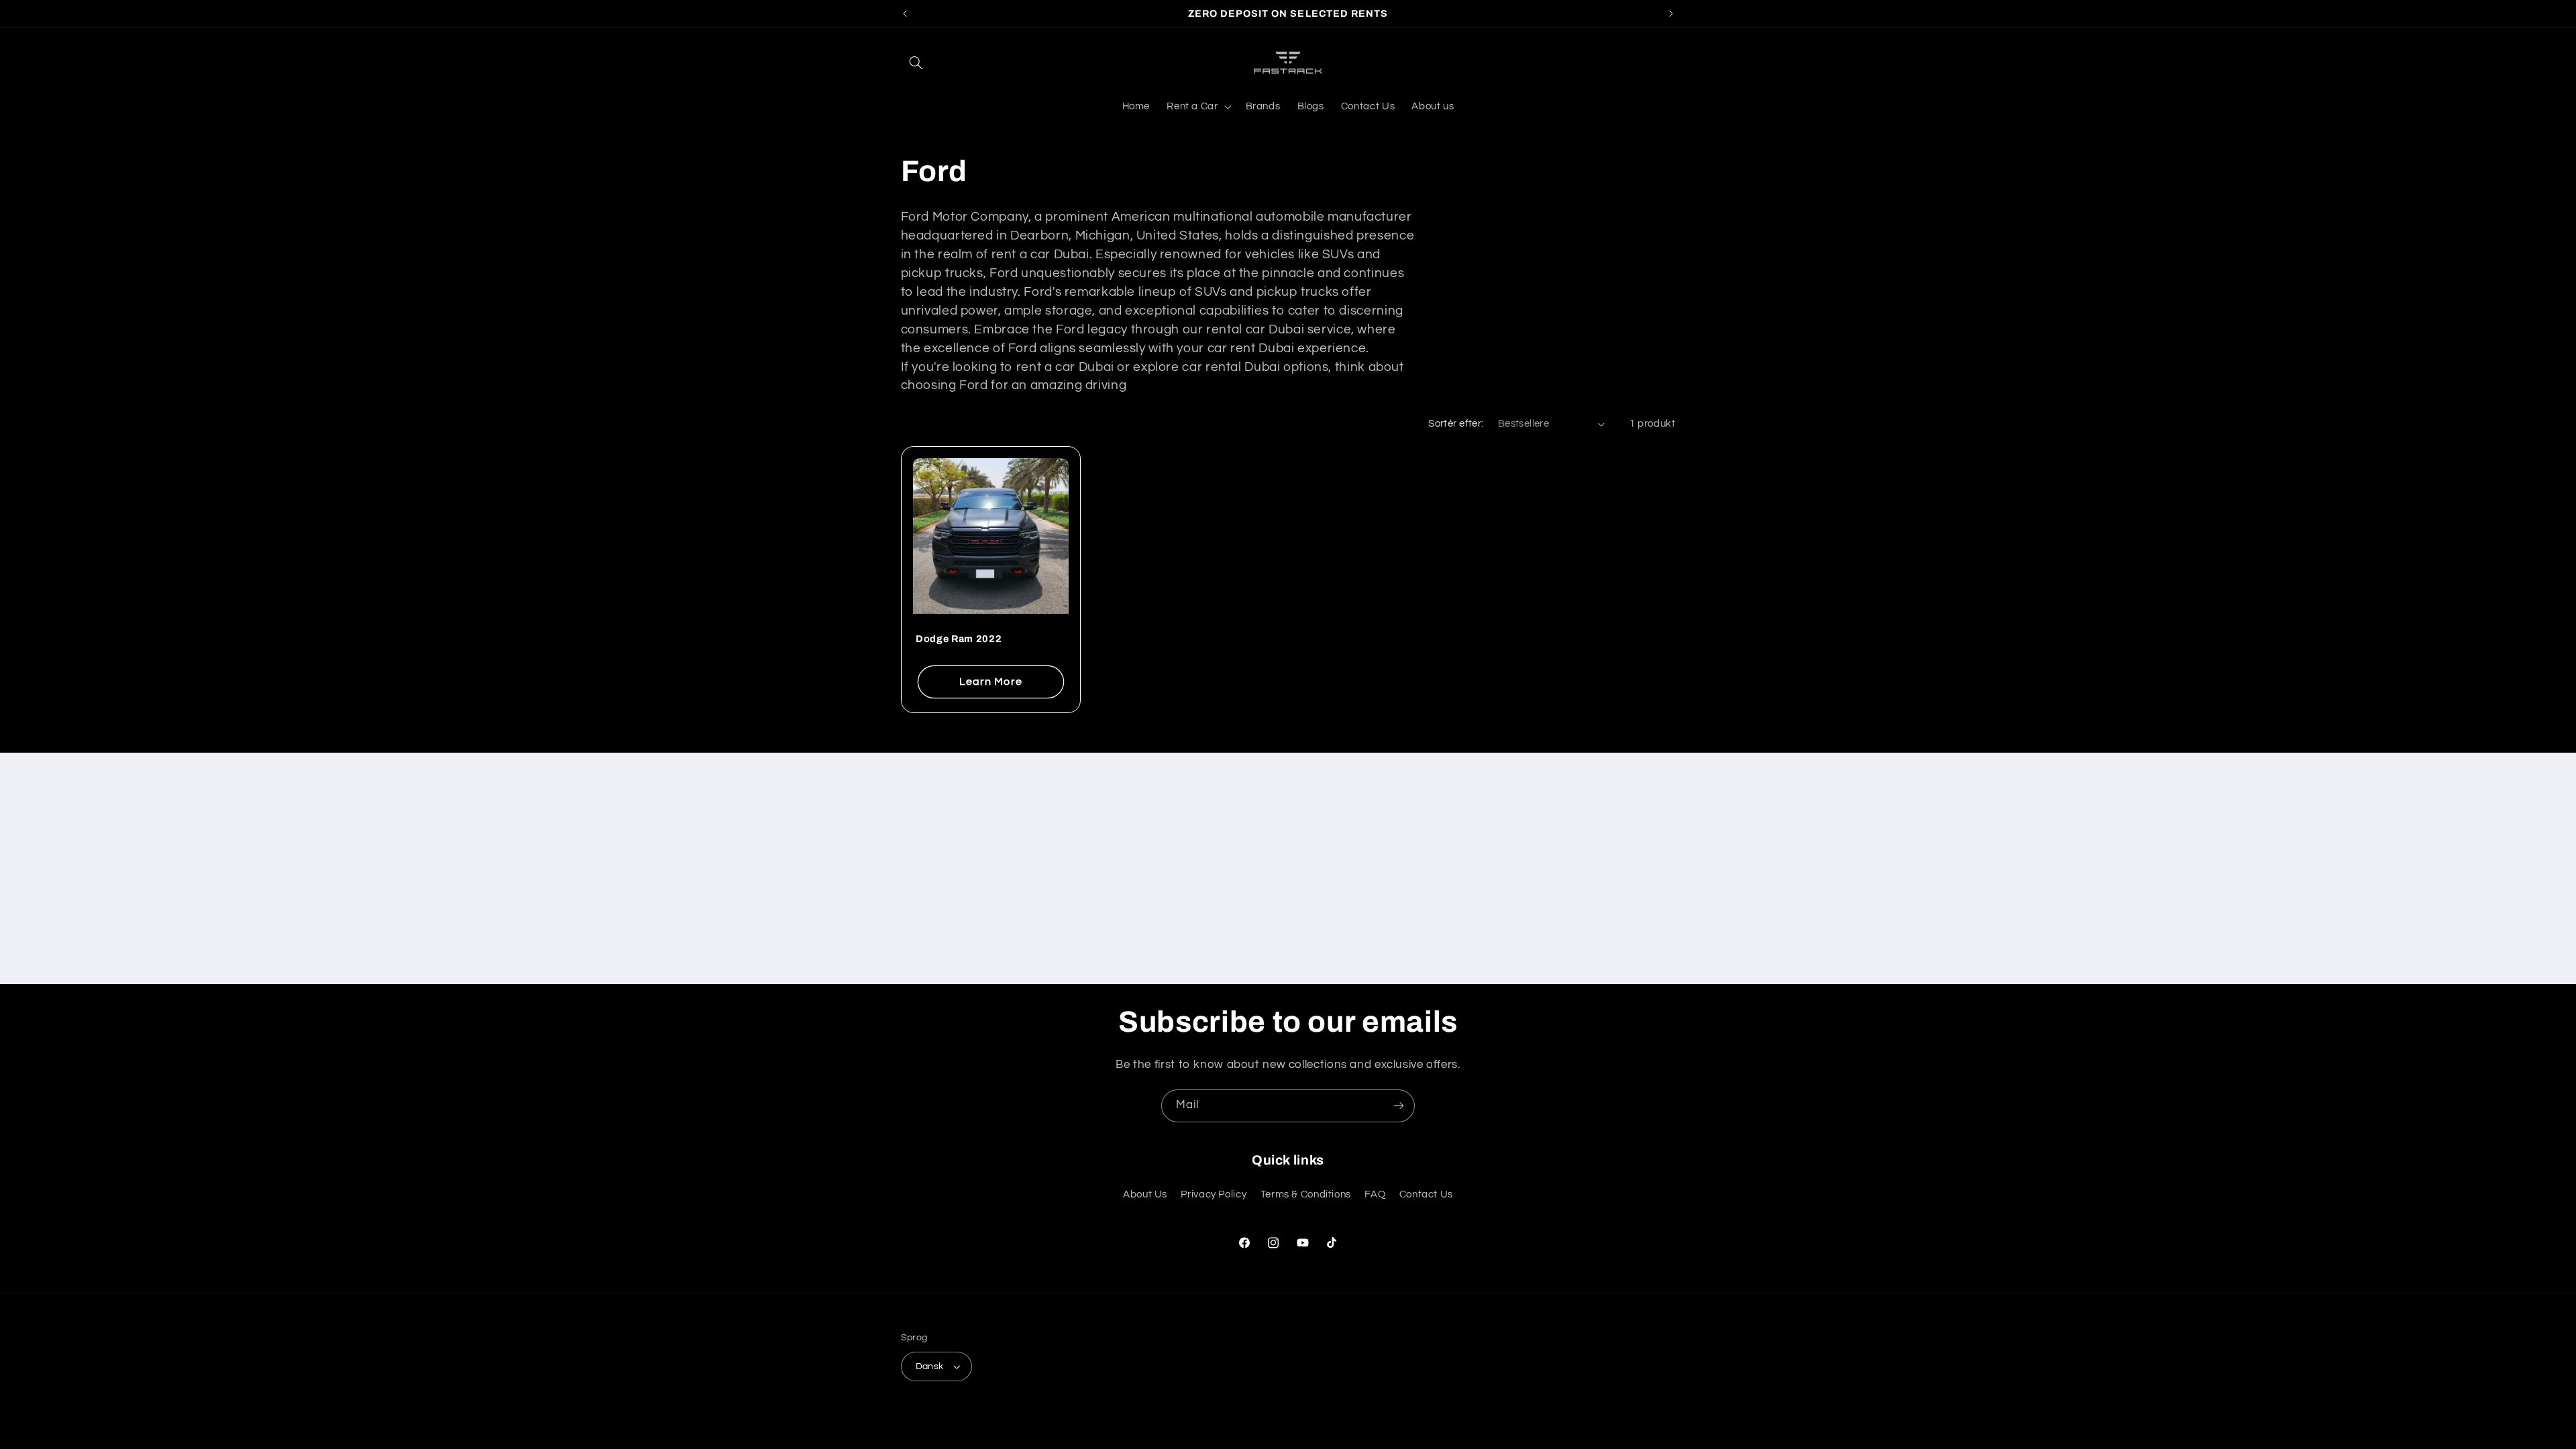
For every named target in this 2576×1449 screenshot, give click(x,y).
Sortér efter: (1456, 424)
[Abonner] (1399, 1106)
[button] (916, 62)
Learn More (991, 681)
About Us (1145, 1194)
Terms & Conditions (1306, 1194)
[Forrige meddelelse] (905, 13)
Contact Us (1426, 1194)
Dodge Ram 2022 (959, 639)
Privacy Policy (1214, 1194)
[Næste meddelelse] (1671, 13)
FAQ (1375, 1194)
